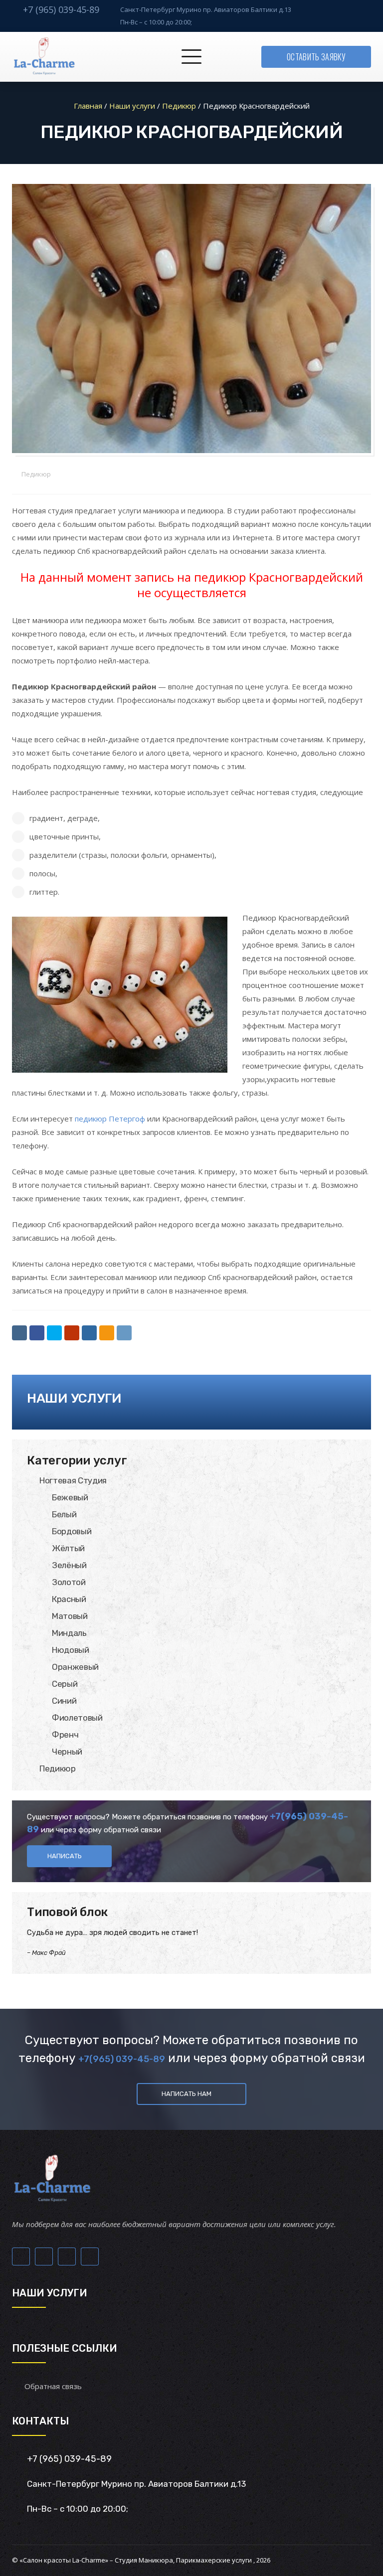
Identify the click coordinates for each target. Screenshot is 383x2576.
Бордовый (72, 1531)
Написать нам (187, 2094)
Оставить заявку (316, 57)
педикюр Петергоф (110, 1119)
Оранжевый (75, 1667)
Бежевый (70, 1497)
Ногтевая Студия (73, 1480)
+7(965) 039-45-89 (122, 2059)
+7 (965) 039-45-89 (61, 9)
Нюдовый (71, 1650)
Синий (64, 1701)
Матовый (70, 1616)
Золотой (69, 1582)
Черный (67, 1752)
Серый (65, 1684)
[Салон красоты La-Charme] (44, 57)
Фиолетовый (77, 1718)
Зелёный (69, 1565)
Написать (65, 1856)
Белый (64, 1514)
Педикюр (36, 474)
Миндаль (69, 1633)
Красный (69, 1599)
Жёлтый (68, 1548)
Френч (65, 1735)
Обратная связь (53, 2386)
